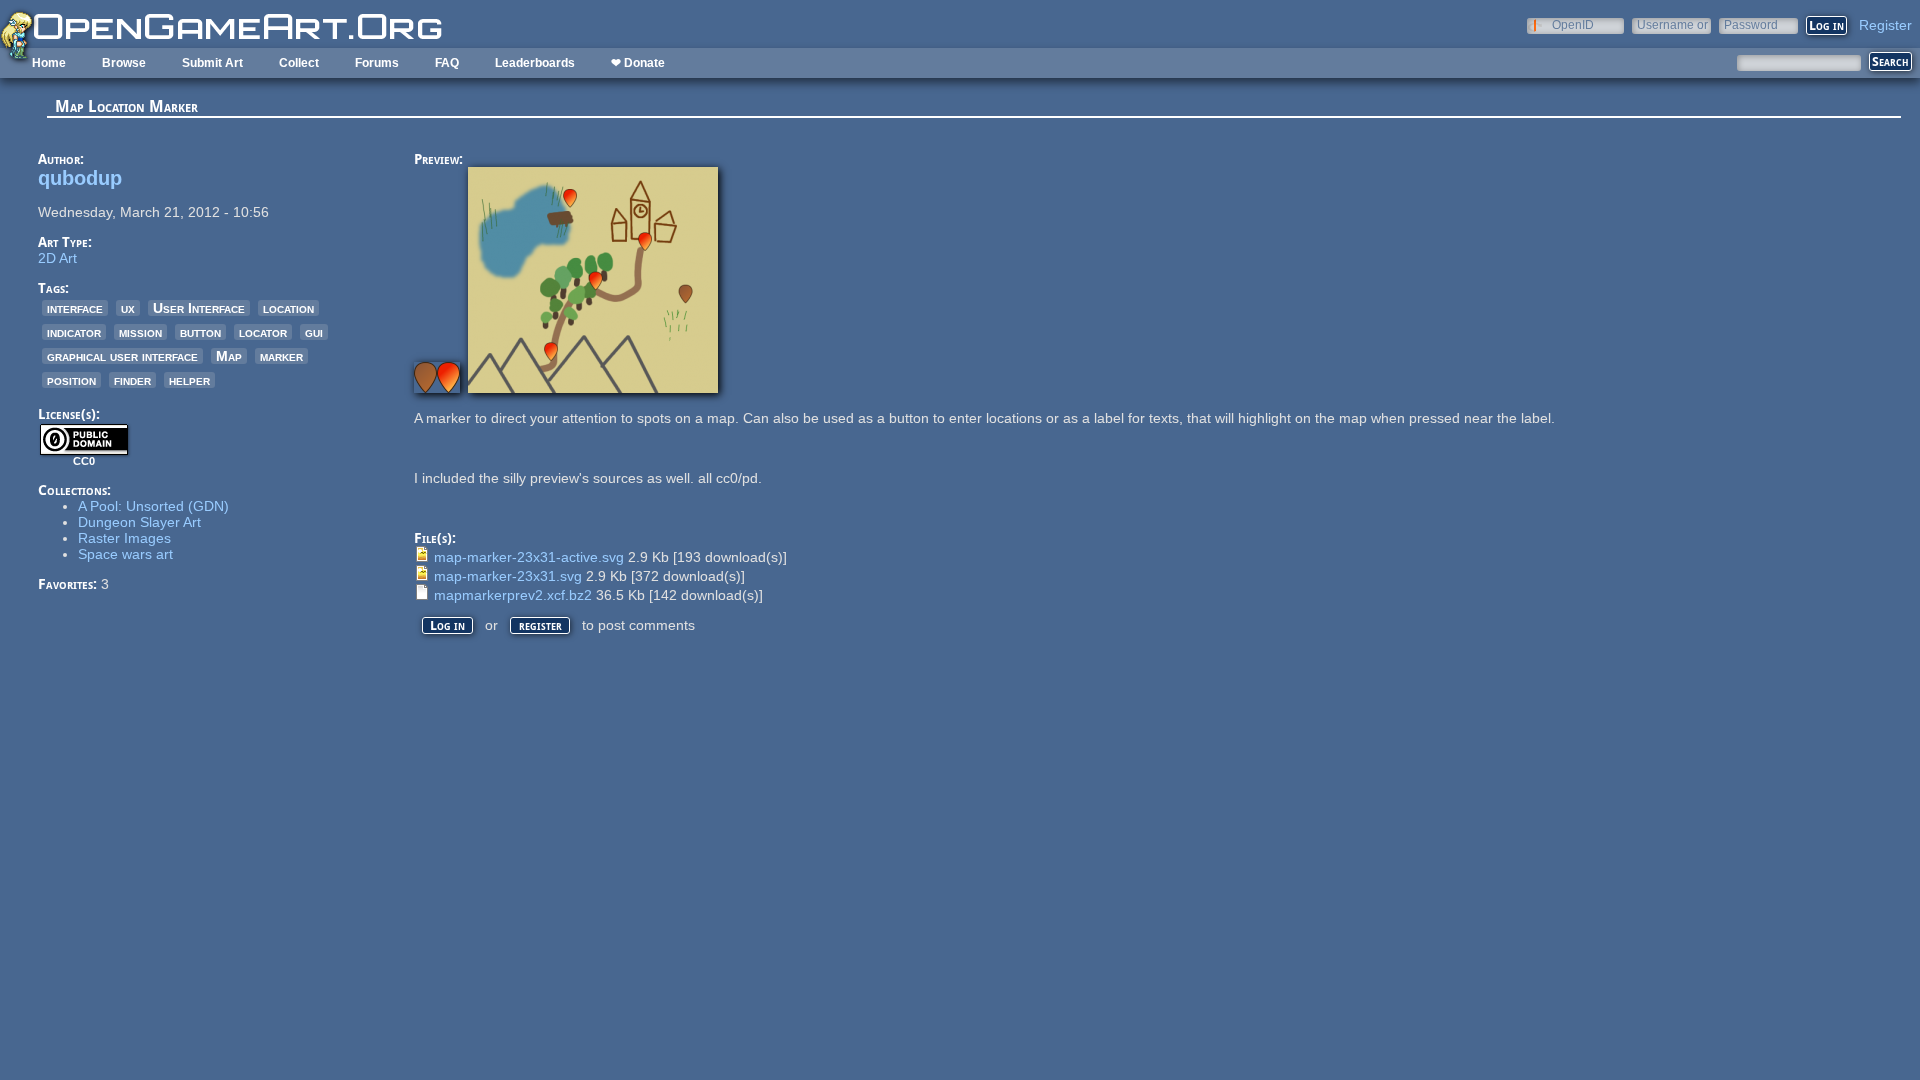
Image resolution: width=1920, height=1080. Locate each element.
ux (128, 308)
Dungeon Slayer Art (139, 522)
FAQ (447, 63)
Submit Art (212, 63)
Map (229, 356)
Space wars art (125, 554)
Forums (377, 63)
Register (1885, 25)
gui (314, 332)
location (288, 308)
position (71, 380)
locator (263, 332)
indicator (74, 332)
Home (49, 63)
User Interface (199, 308)
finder (132, 380)
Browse (124, 63)
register (540, 625)
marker (281, 356)
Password (1751, 24)
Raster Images (124, 538)
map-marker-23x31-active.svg (529, 557)
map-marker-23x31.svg (508, 576)
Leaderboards (535, 63)
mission (140, 332)
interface (75, 308)
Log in (447, 625)
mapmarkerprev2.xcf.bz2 (513, 595)
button (200, 332)
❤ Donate (638, 63)
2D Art (57, 258)
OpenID (1573, 24)
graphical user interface (122, 356)
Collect (299, 63)
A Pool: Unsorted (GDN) (153, 506)
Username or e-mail (1672, 24)
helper (189, 380)
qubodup (80, 178)
